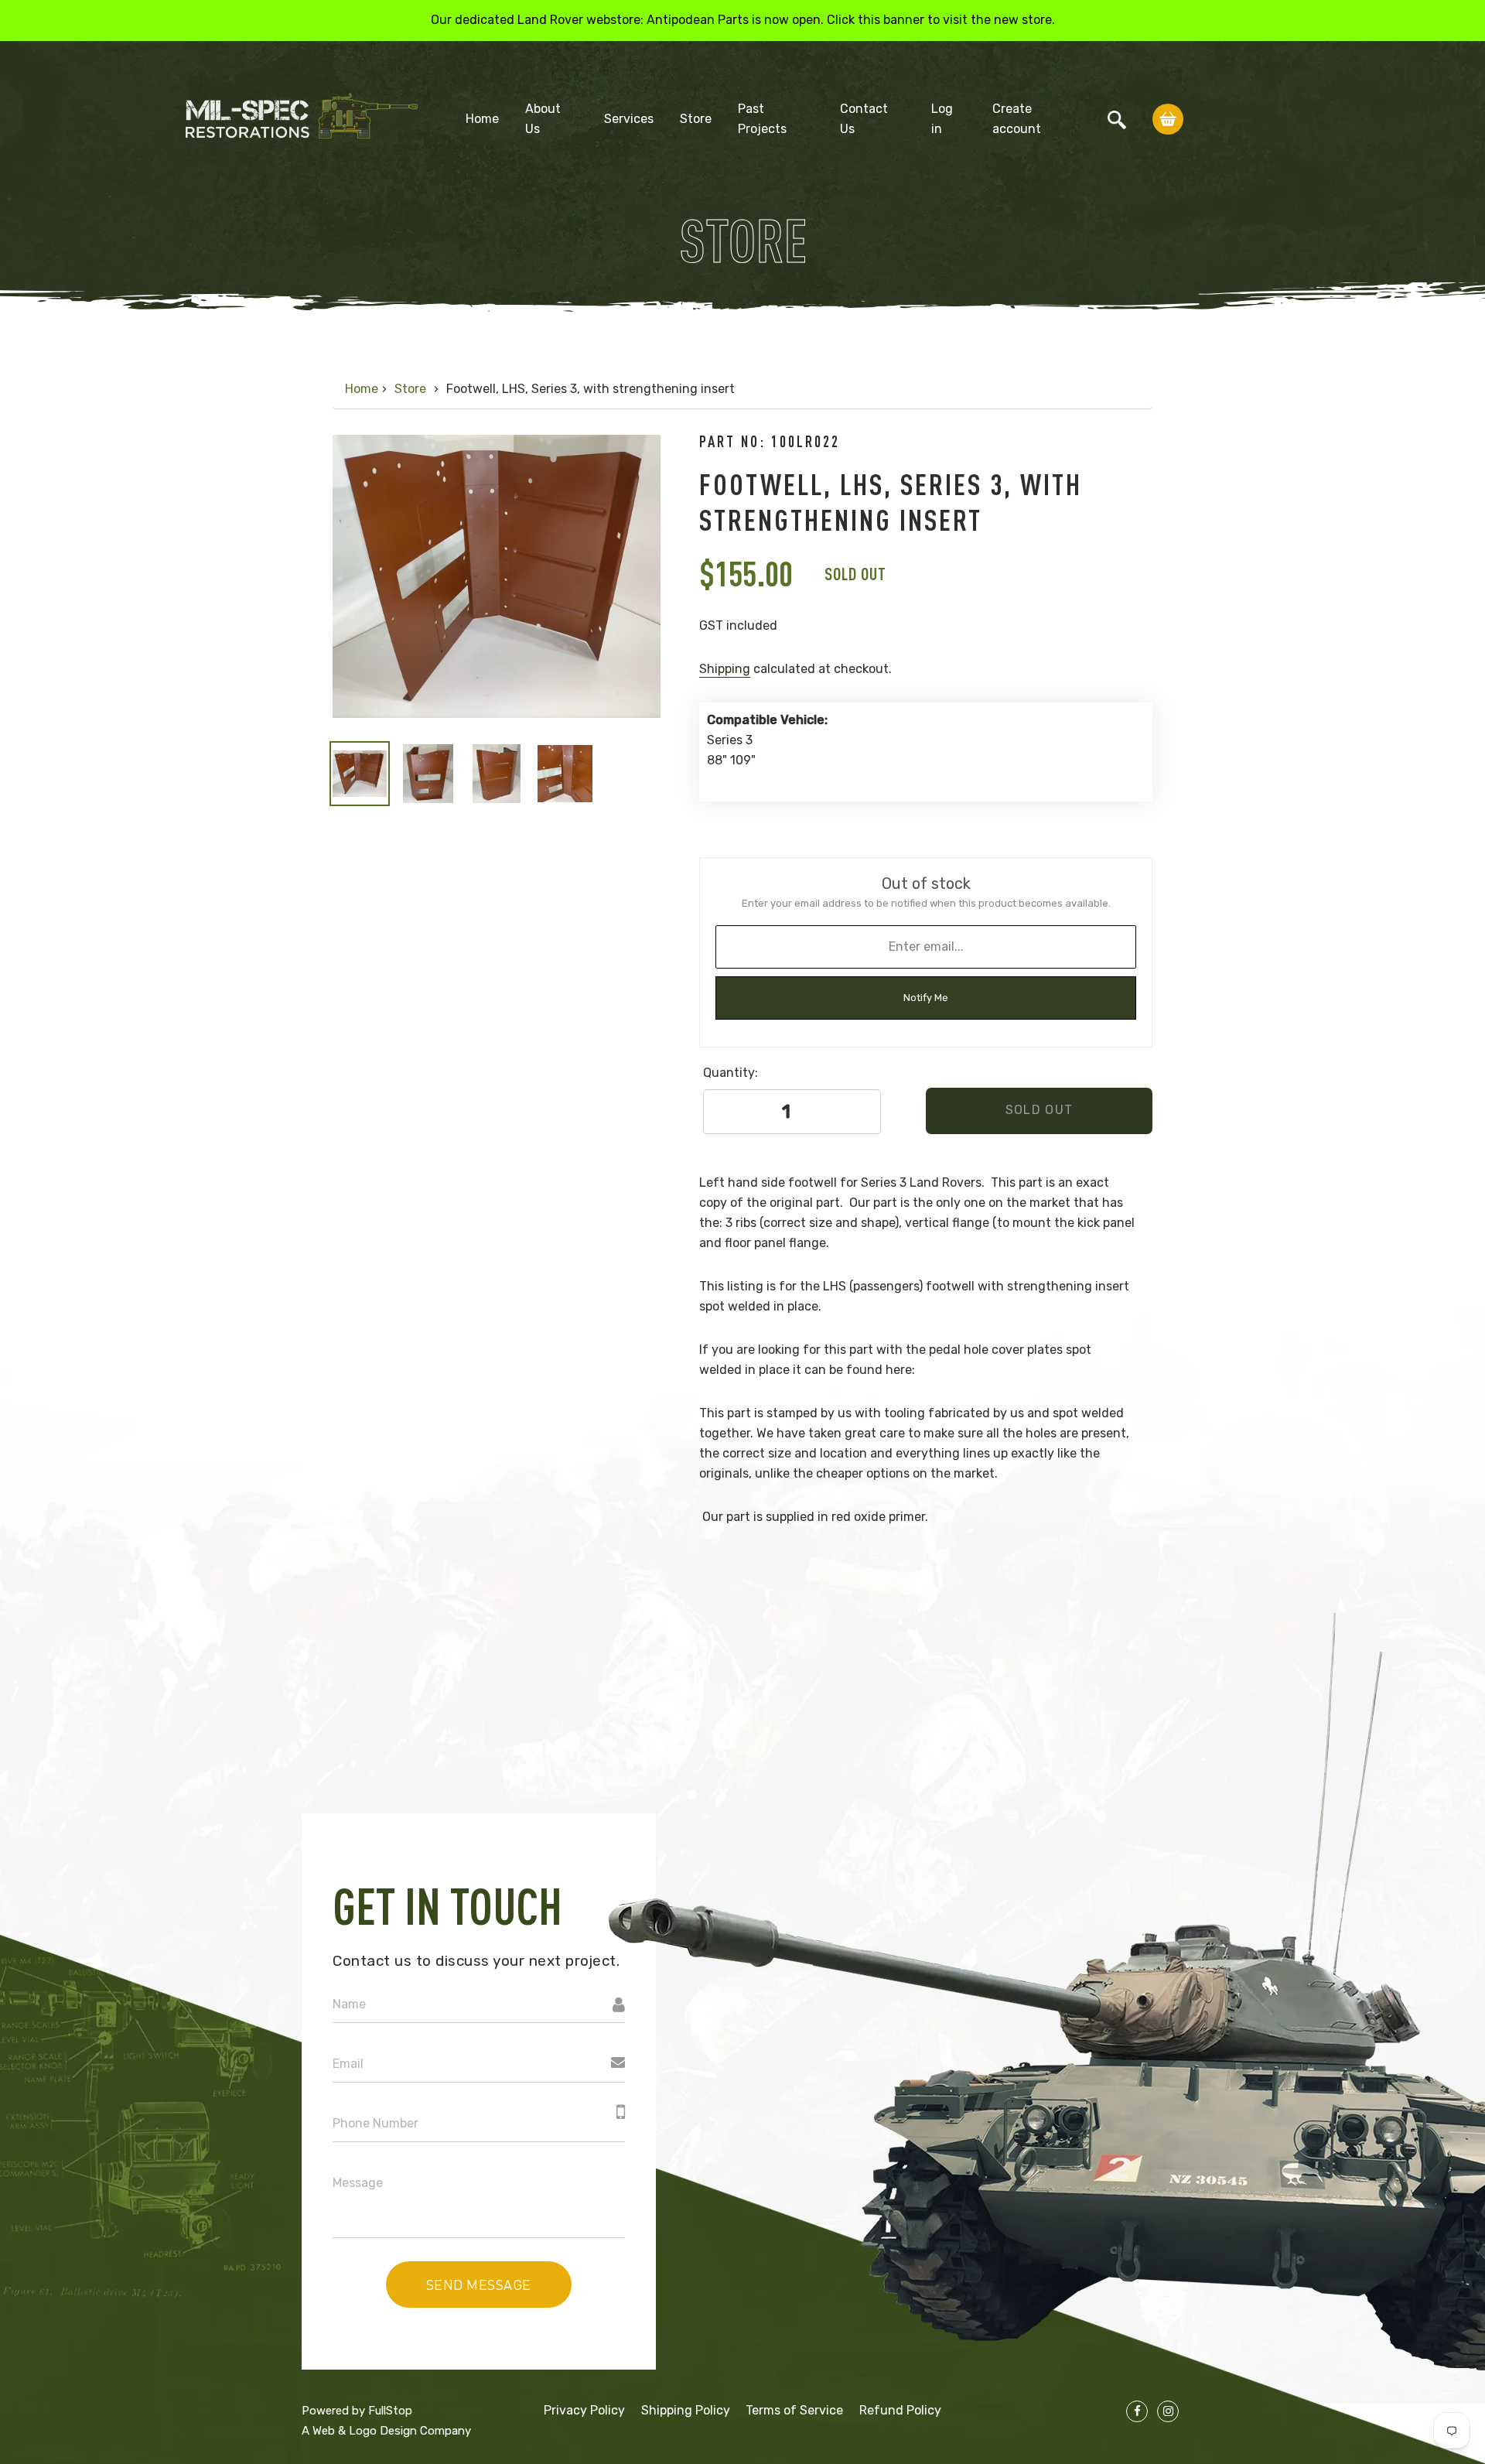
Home (482, 119)
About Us (543, 119)
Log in (942, 119)
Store (696, 119)
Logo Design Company (410, 2431)
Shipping (725, 669)
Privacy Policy (584, 2410)
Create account (1017, 119)
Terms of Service (794, 2410)
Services (629, 119)
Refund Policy (900, 2410)
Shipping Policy (686, 2410)
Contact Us (864, 119)
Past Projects (762, 119)
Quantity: (731, 1073)
